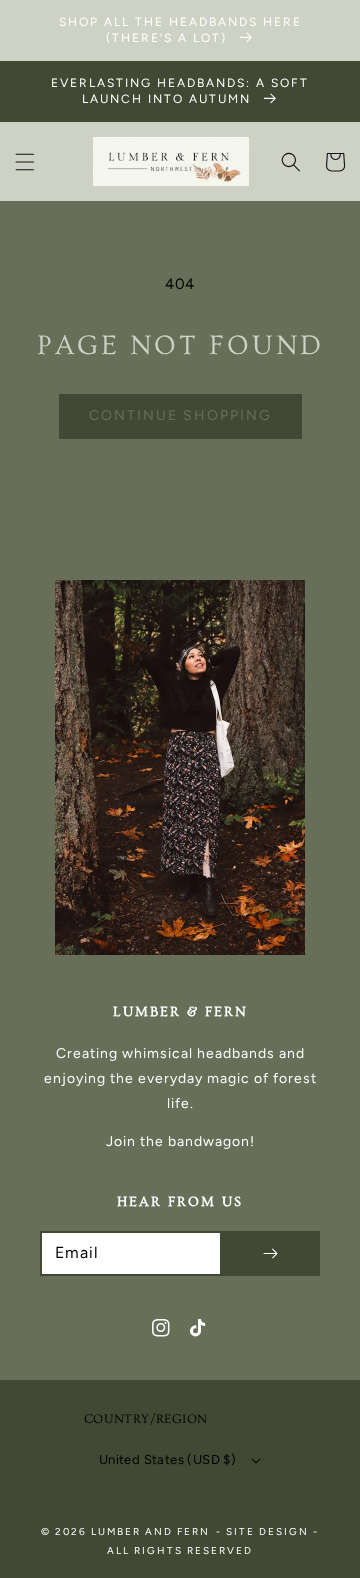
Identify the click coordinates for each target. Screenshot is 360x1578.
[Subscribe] (270, 1253)
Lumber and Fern (150, 1531)
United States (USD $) (167, 1459)
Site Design (267, 1531)
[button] (25, 162)
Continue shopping (180, 415)
